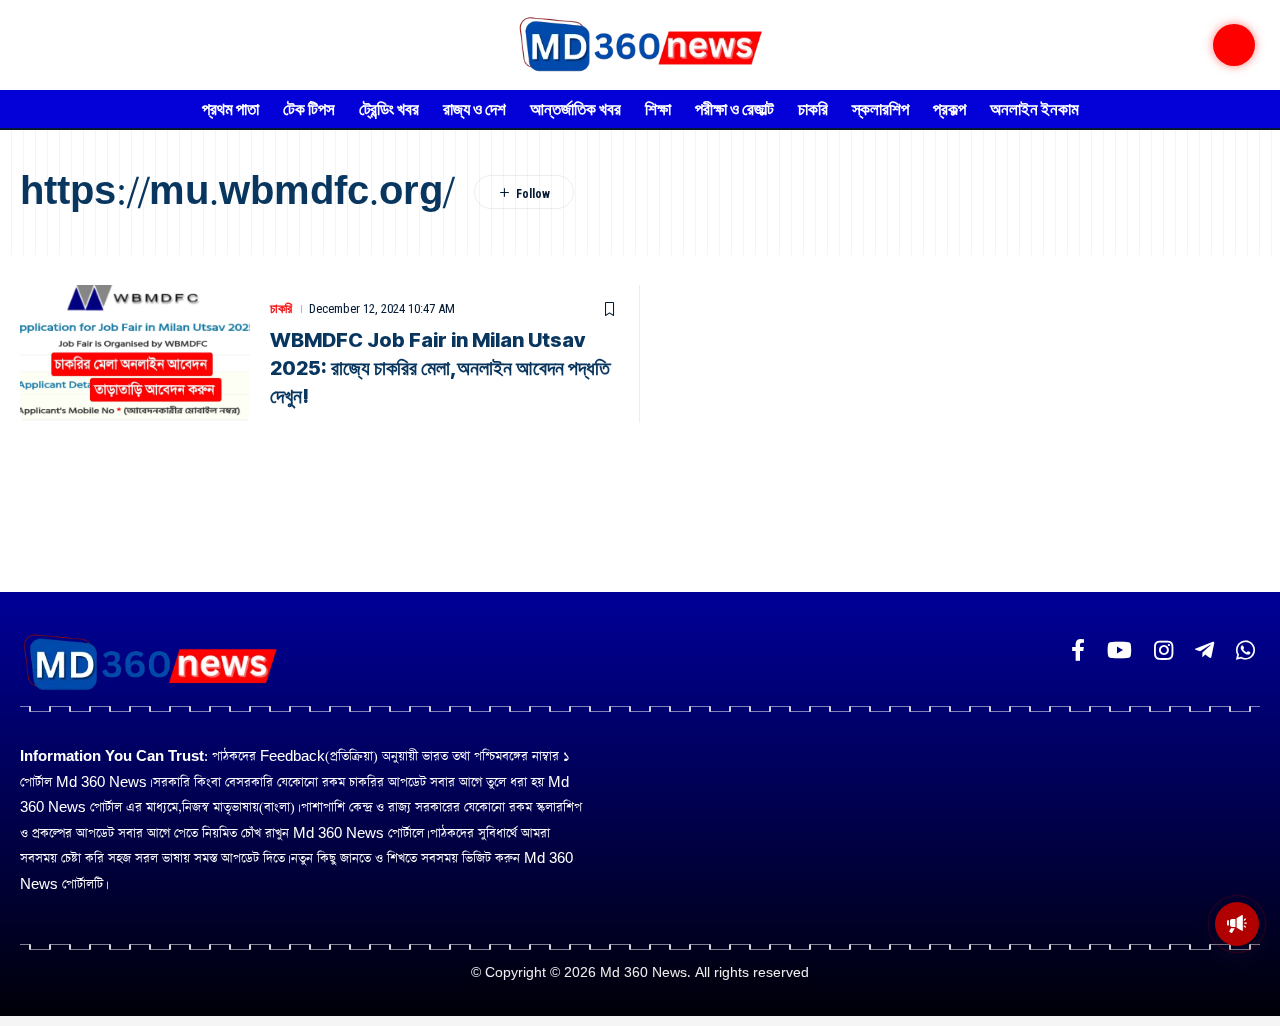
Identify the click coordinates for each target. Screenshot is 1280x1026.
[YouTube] (1119, 650)
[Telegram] (1204, 650)
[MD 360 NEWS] (639, 45)
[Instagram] (1163, 650)
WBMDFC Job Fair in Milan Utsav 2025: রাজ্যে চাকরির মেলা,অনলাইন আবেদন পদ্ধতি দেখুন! (440, 368)
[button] (1234, 45)
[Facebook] (1078, 650)
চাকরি (281, 308)
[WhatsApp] (1245, 650)
